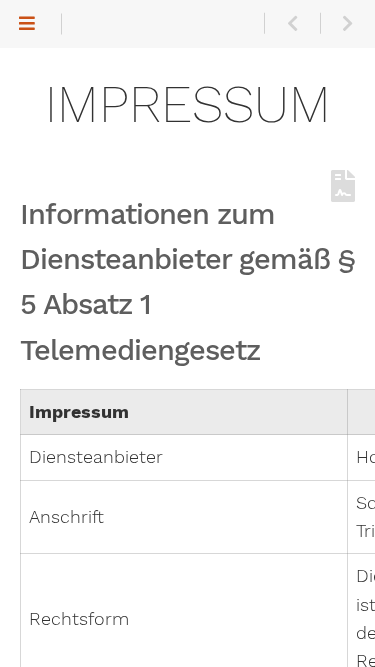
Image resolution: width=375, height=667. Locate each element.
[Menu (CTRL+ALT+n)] (27, 24)
